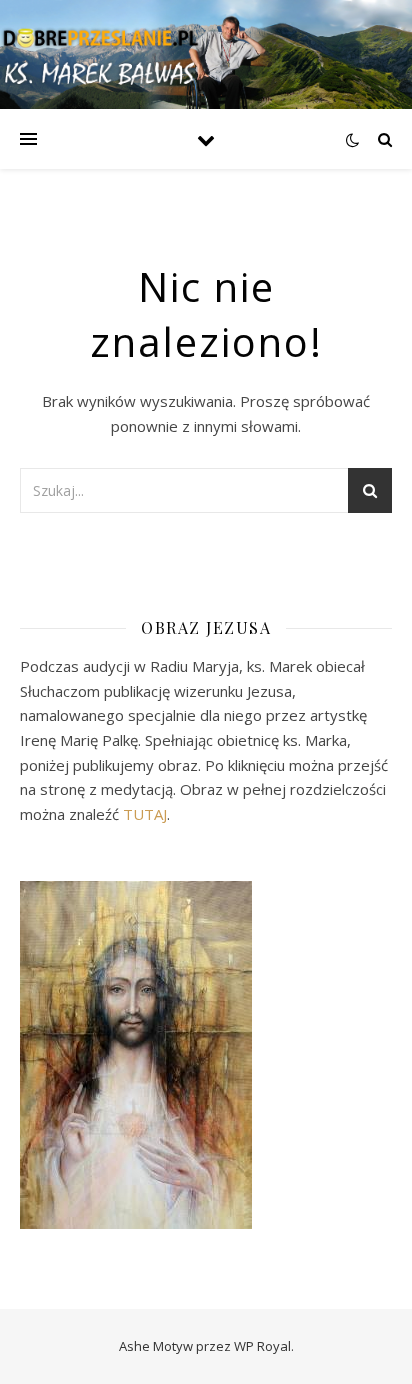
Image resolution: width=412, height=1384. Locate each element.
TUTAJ (145, 814)
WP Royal (262, 1346)
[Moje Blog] (100, 54)
